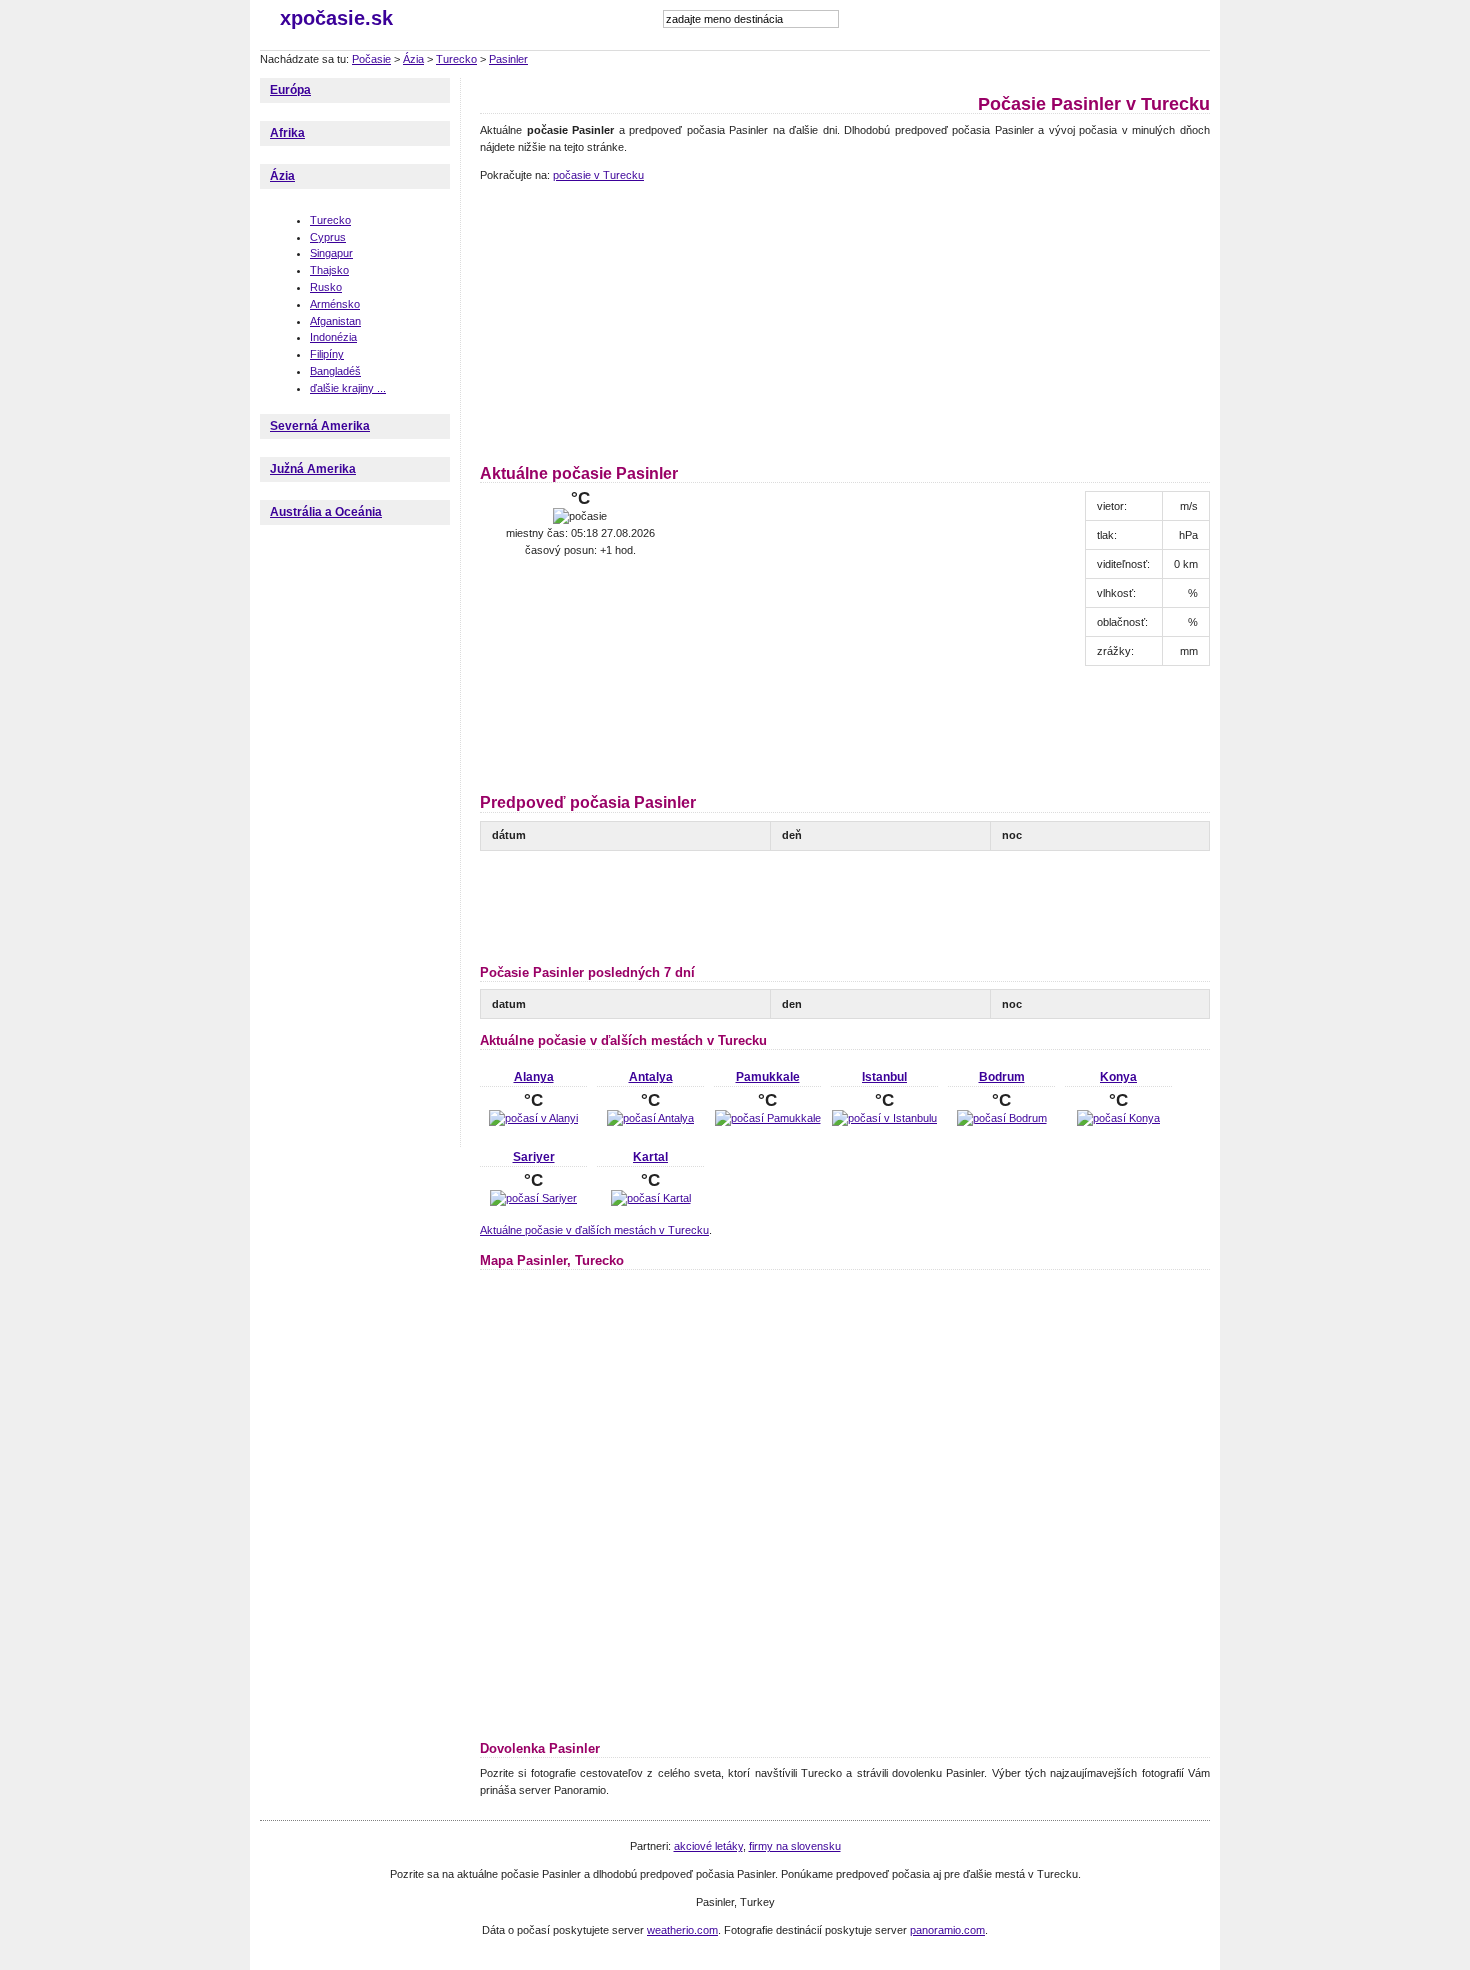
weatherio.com (682, 1930)
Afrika (287, 133)
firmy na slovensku (795, 1846)
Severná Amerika (320, 426)
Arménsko (335, 304)
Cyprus (328, 237)
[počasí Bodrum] (1002, 1118)
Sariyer (534, 1157)
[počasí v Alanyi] (533, 1118)
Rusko (326, 287)
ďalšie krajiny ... (348, 388)
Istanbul (884, 1077)
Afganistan (335, 321)
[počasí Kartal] (651, 1198)
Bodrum (1002, 1077)
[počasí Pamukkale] (768, 1118)
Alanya (534, 1077)
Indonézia (333, 337)
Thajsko (329, 270)
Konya (1118, 1077)
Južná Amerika (313, 469)
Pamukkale (768, 1077)
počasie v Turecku (598, 175)
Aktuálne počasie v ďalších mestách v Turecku (594, 1230)
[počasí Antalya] (650, 1118)
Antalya (651, 1077)
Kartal (650, 1157)
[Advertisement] (605, 320)
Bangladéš (335, 371)
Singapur (331, 253)
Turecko (456, 59)
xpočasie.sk (336, 18)
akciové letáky (708, 1846)
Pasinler (508, 59)
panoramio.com (947, 1930)
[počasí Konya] (1118, 1118)
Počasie (371, 59)
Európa (290, 90)
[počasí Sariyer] (533, 1198)
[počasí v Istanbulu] (884, 1118)
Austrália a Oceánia (326, 512)
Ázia (413, 59)
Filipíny (327, 354)
